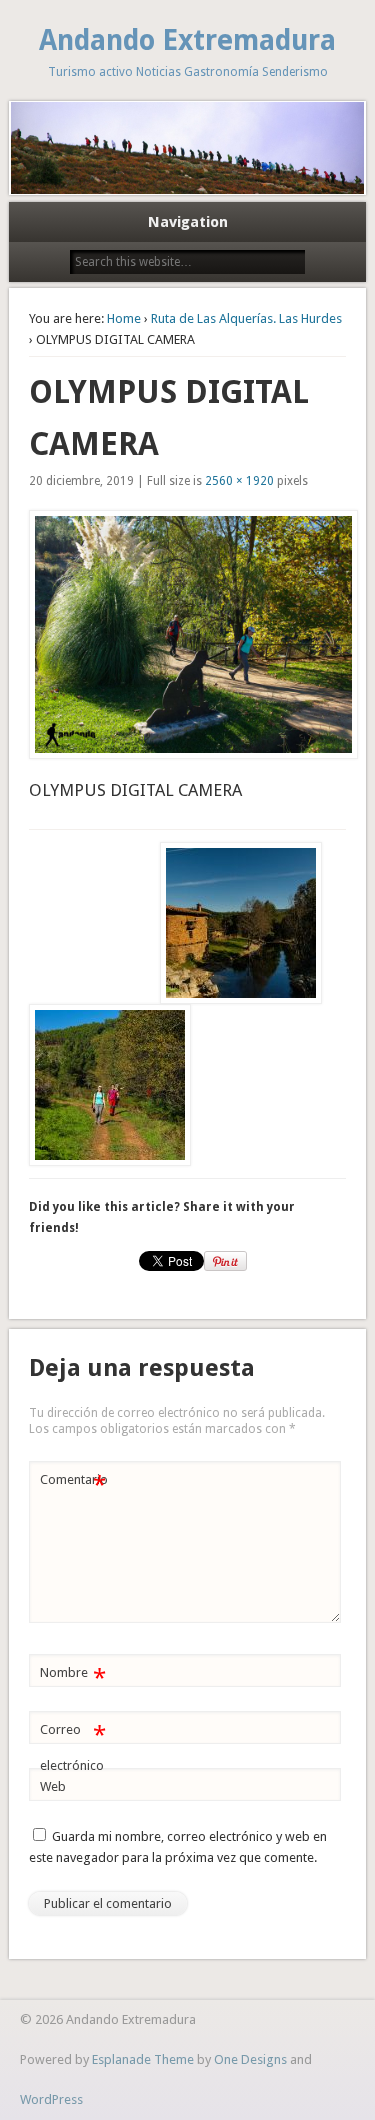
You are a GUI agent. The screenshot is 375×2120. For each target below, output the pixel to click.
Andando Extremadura (187, 40)
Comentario (74, 1484)
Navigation (188, 222)
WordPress (51, 2099)
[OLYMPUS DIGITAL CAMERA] (187, 634)
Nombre (72, 1677)
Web (53, 1786)
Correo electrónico (72, 1747)
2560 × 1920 (239, 481)
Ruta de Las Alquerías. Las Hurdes (246, 318)
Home (124, 318)
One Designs (250, 2059)
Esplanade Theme (143, 2059)
